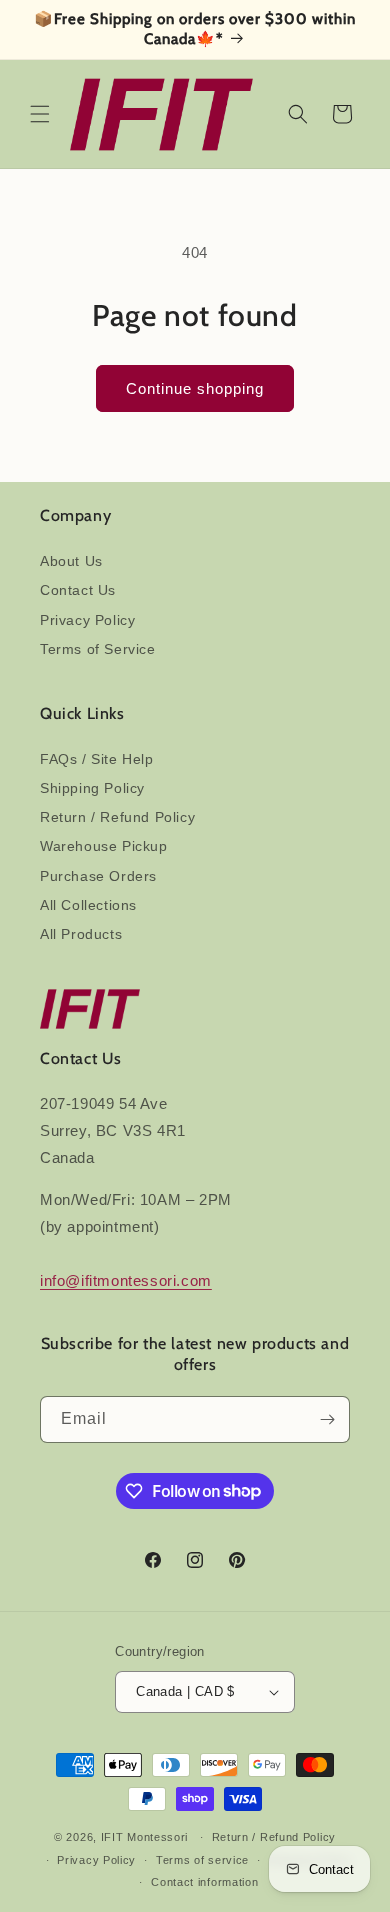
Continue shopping (195, 388)
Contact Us (78, 590)
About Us (71, 561)
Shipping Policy (92, 788)
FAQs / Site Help (97, 759)
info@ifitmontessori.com (126, 1280)
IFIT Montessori (145, 1837)
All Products (81, 934)
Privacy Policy (87, 620)
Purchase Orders (98, 876)
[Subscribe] (327, 1419)
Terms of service (202, 1860)
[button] (40, 114)
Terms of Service (98, 649)
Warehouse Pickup (104, 846)
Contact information (204, 1882)
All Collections (88, 905)
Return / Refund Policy (117, 817)
